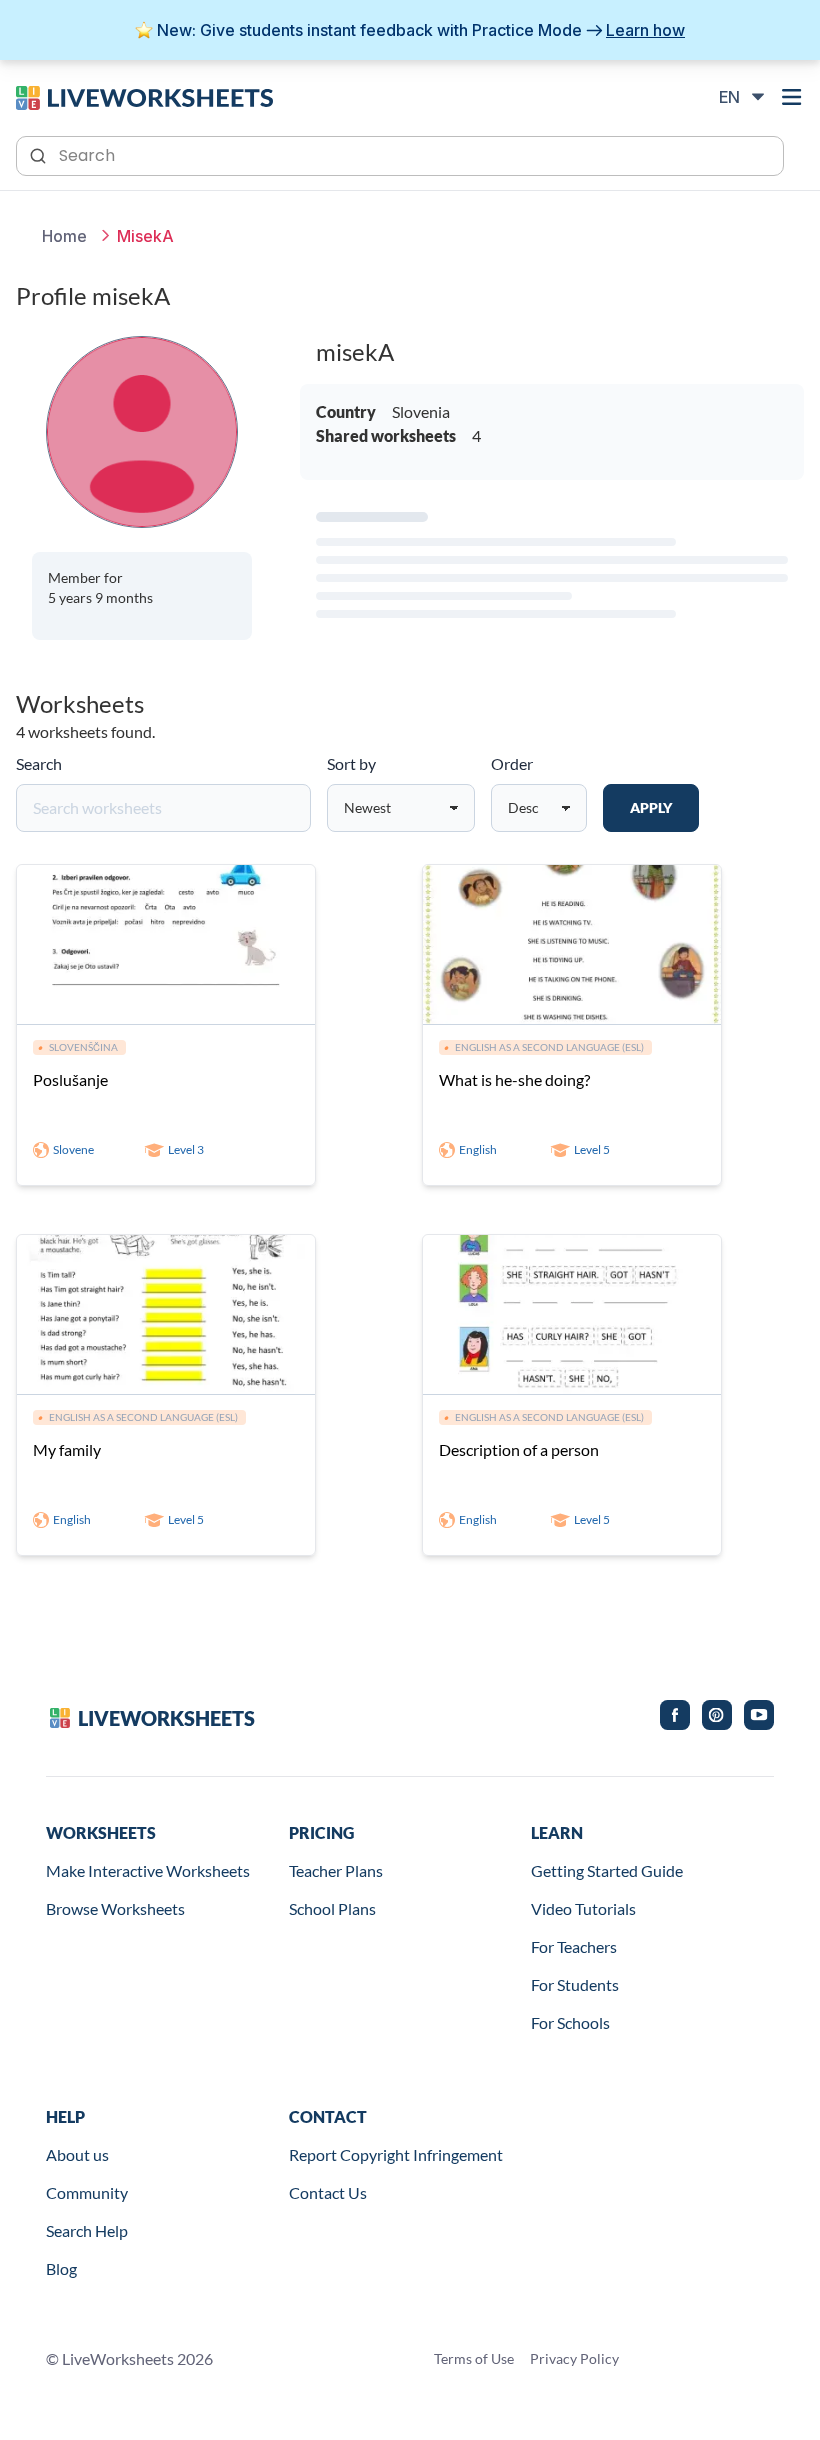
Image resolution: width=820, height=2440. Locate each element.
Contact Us (328, 2192)
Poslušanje (70, 1079)
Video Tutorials (583, 1908)
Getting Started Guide (607, 1870)
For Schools (570, 2022)
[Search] (40, 154)
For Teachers (574, 1946)
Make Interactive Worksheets (148, 1870)
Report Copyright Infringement (396, 2154)
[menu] (792, 97)
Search (39, 763)
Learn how (645, 30)
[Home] (144, 96)
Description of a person (519, 1449)
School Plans (332, 1908)
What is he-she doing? (514, 1079)
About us (77, 2154)
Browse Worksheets (115, 1908)
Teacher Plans (336, 1870)
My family (67, 1449)
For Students (575, 1984)
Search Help (87, 2230)
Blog (61, 2268)
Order (512, 763)
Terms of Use (474, 2358)
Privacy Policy (574, 2358)
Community (87, 2192)
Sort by (351, 763)
